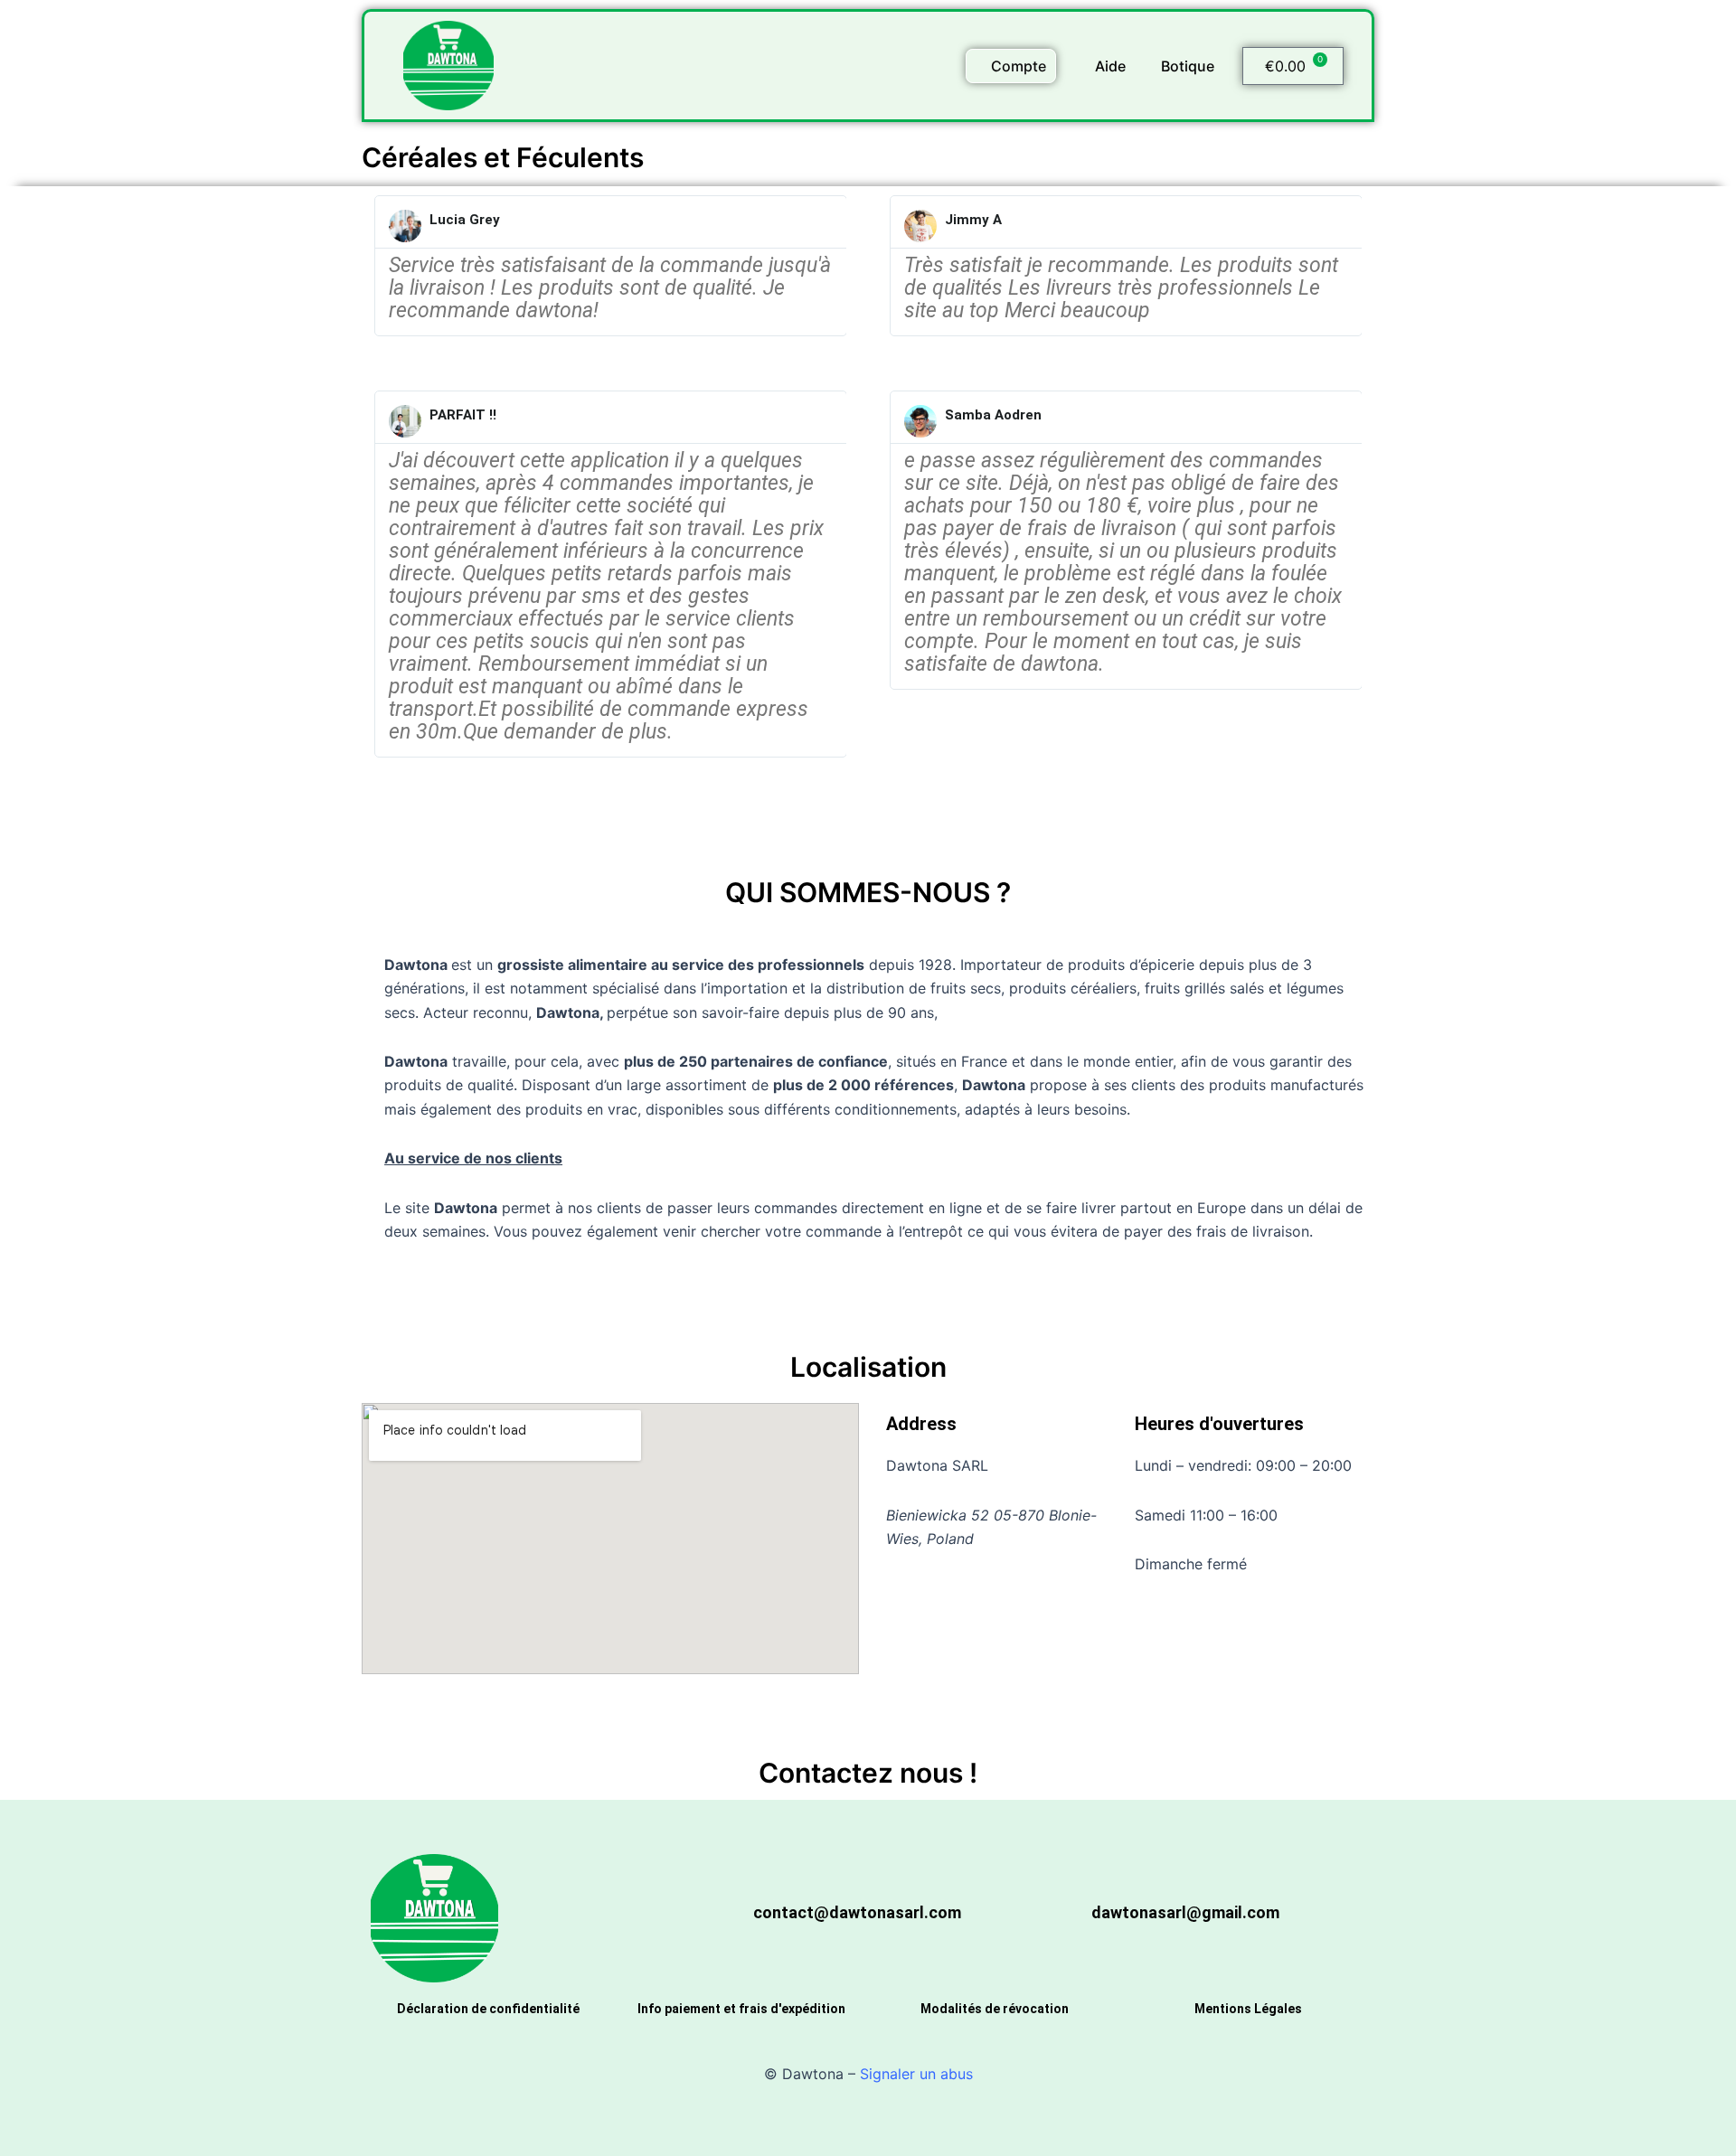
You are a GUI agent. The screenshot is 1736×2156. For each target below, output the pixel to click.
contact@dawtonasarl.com (857, 1912)
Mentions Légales (1248, 2009)
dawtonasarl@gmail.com (1185, 1912)
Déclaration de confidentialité (488, 2009)
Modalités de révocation (995, 2009)
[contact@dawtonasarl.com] (724, 1918)
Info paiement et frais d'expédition (741, 2009)
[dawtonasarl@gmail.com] (1062, 1918)
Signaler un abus (916, 2074)
